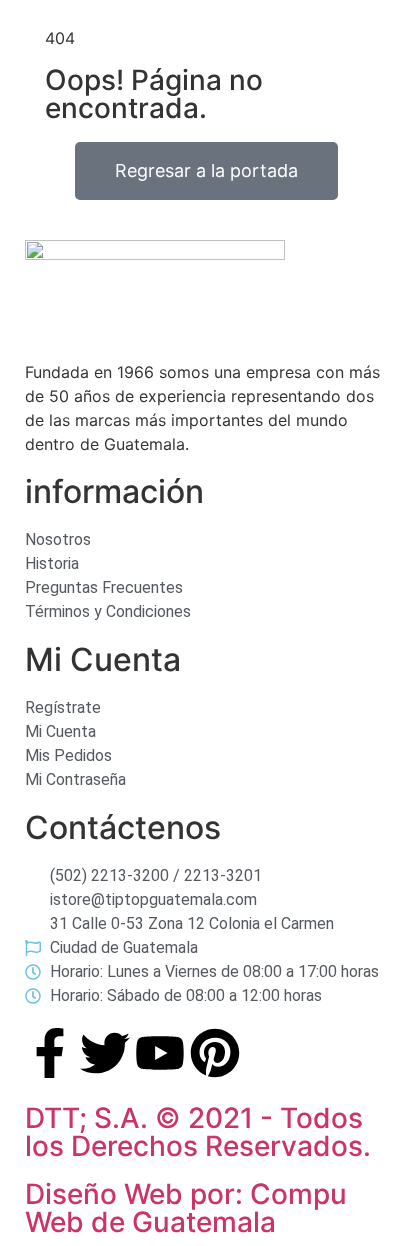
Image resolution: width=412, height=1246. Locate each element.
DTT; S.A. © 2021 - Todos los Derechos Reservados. (198, 1132)
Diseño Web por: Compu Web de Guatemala (186, 1208)
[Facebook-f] (50, 1053)
